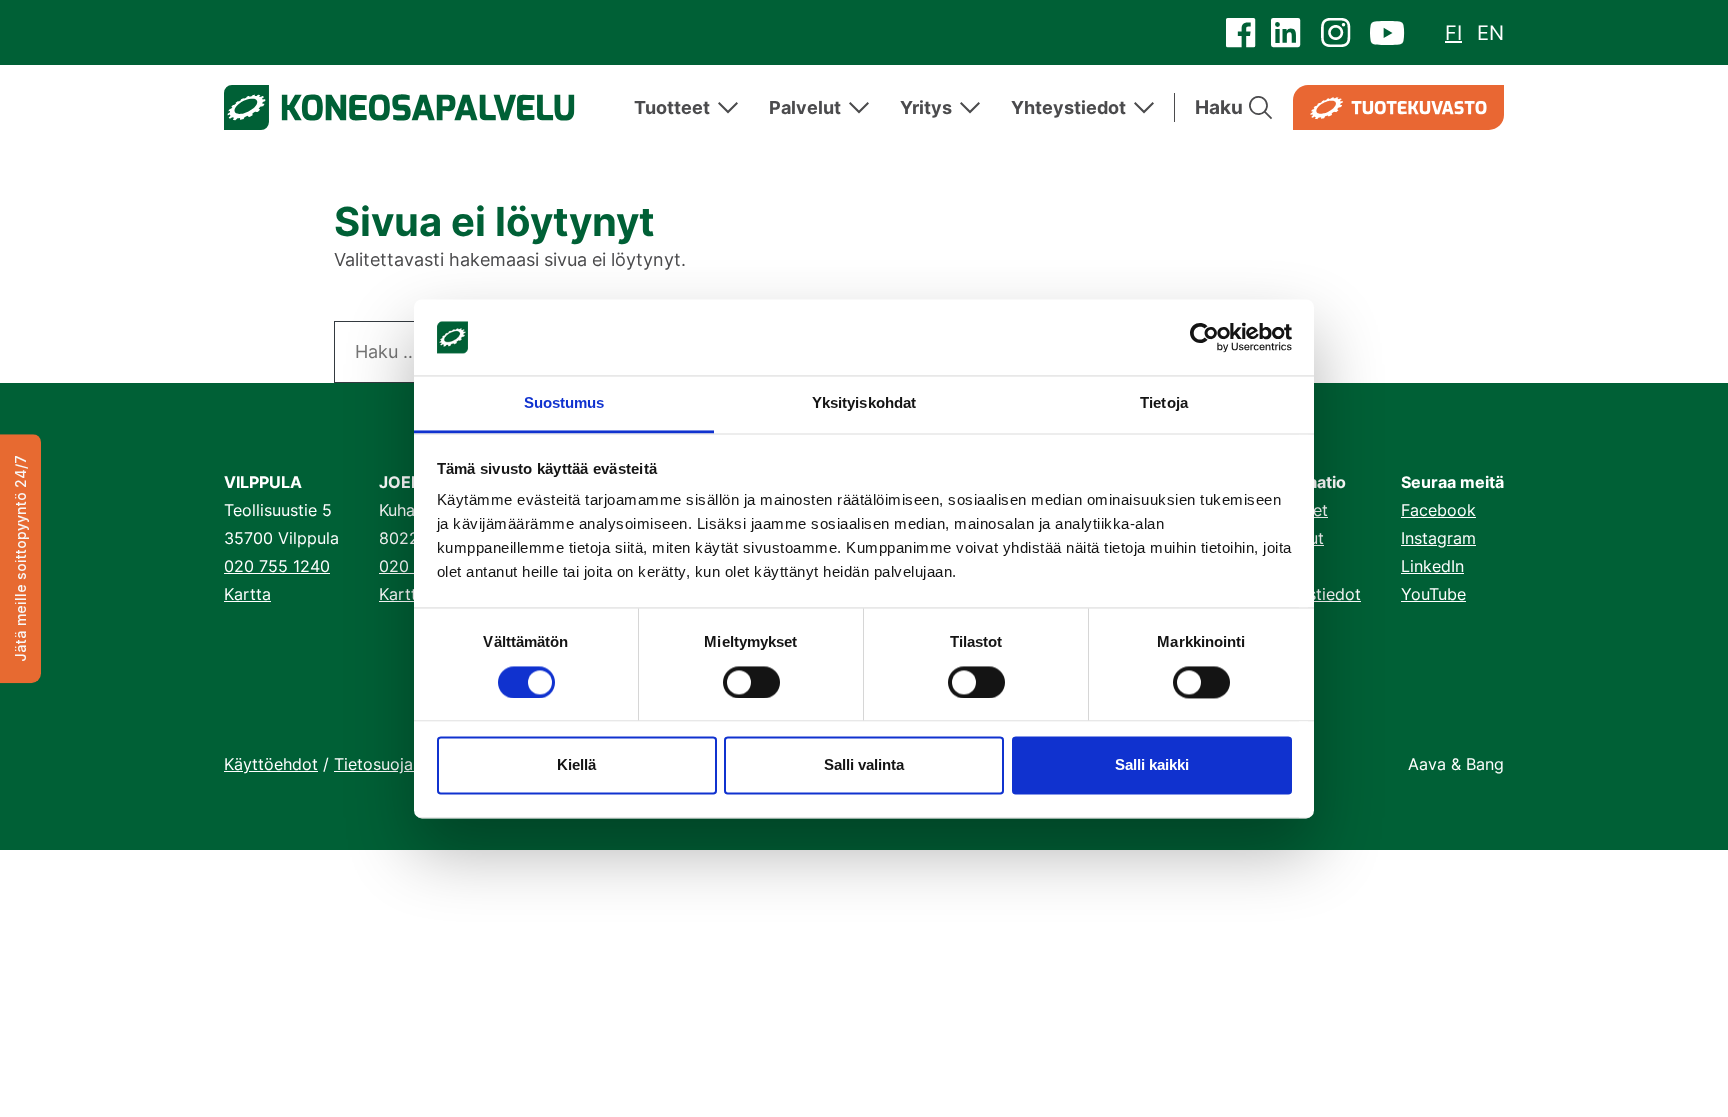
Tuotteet (672, 107)
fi (1453, 33)
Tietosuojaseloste (400, 764)
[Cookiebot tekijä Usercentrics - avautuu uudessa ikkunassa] (1204, 337)
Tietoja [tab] (1164, 403)
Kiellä (576, 765)
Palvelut (805, 107)
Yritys (926, 107)
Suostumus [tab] (564, 403)
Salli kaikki (1152, 765)
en (1490, 33)
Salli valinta (864, 765)
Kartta (247, 594)
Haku (1219, 107)
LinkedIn (1432, 566)
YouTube (1433, 594)
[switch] (751, 682)
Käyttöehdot (271, 764)
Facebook (1438, 510)
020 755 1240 (277, 566)
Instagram (1438, 538)
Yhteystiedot (1068, 107)
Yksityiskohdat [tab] (864, 403)
